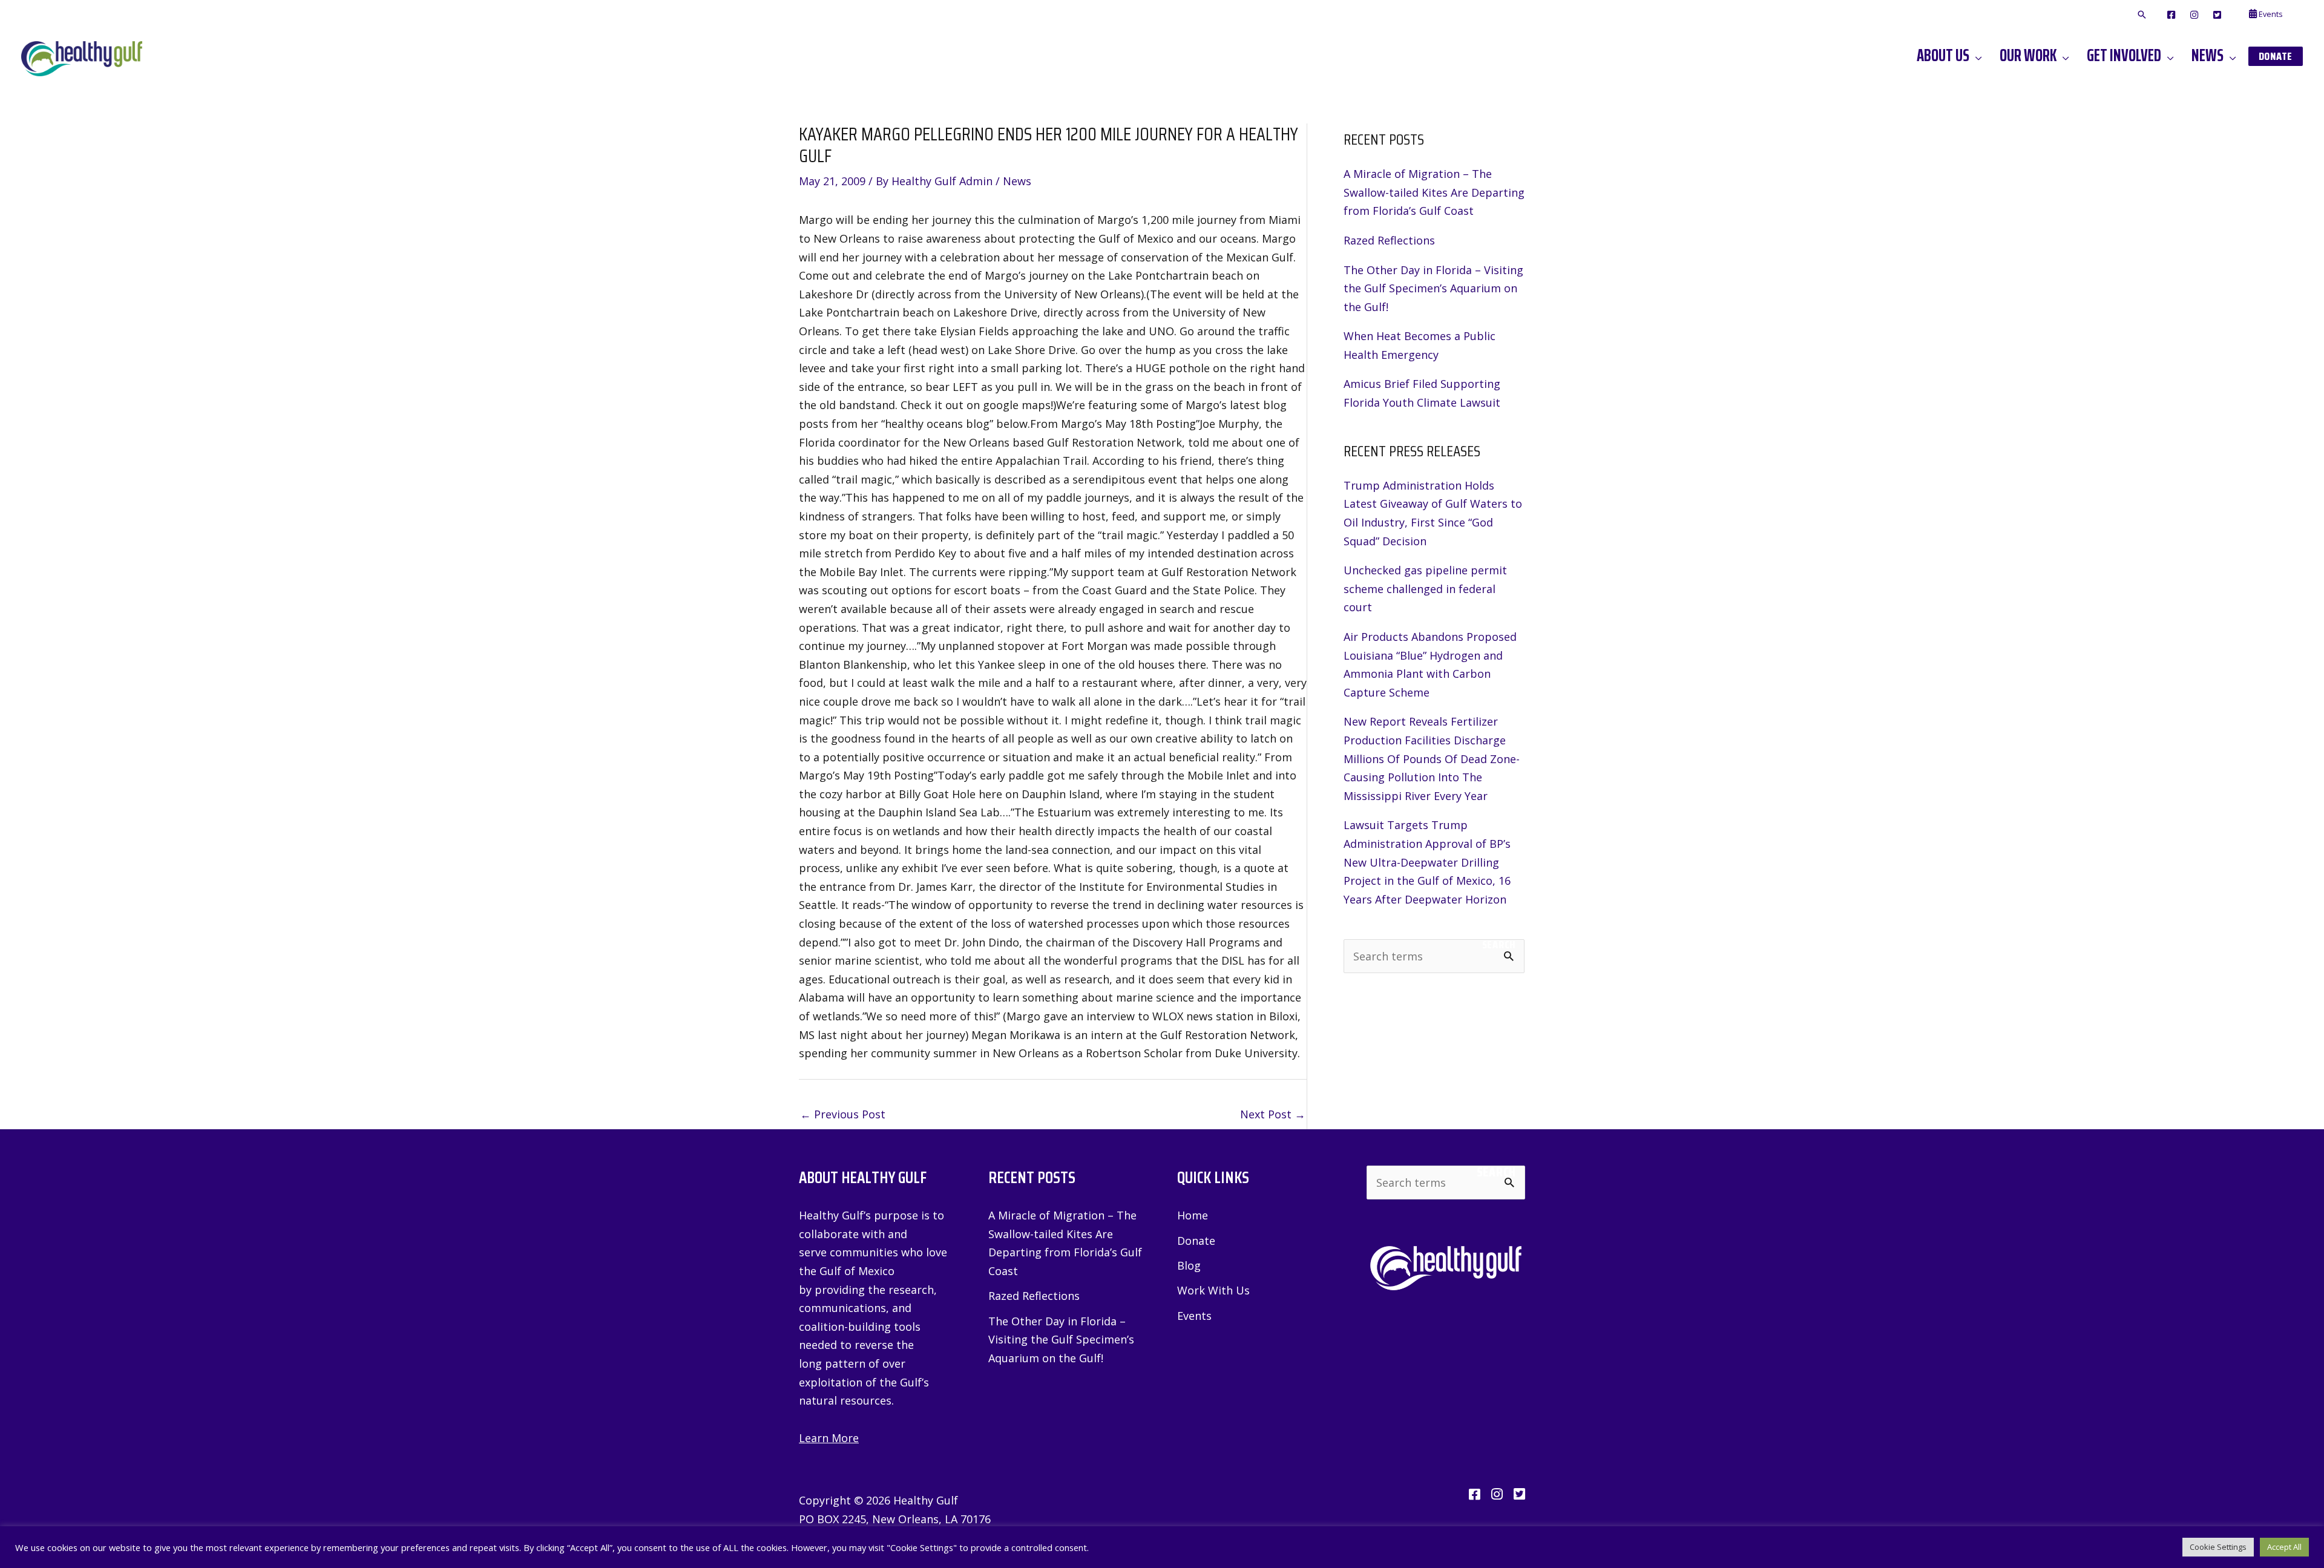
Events (1194, 1316)
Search (1499, 945)
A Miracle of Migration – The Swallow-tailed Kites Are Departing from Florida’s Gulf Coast (1434, 192)
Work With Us (1213, 1290)
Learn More (829, 1438)
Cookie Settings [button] (2218, 1547)
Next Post (1273, 1114)
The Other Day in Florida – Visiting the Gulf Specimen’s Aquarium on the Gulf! (1433, 288)
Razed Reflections (1389, 240)
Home (1193, 1215)
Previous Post (843, 1114)
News (1017, 181)
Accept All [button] (2284, 1547)
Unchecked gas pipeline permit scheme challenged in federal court (1425, 589)
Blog (1189, 1265)
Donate (1196, 1241)
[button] (2142, 15)
